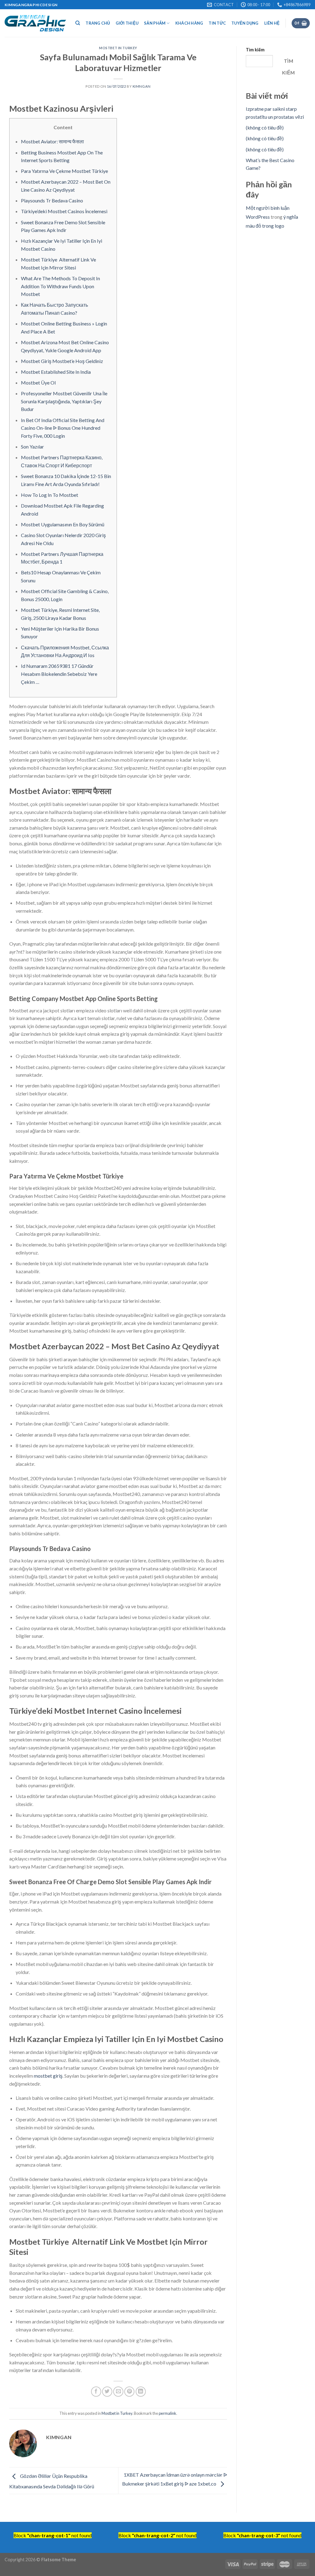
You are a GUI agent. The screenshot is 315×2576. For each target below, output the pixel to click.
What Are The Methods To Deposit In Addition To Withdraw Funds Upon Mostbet (60, 286)
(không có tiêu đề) (265, 128)
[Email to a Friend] (118, 2392)
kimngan (142, 86)
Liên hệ (272, 23)
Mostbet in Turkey (118, 48)
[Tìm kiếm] (78, 23)
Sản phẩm (155, 23)
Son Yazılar (32, 447)
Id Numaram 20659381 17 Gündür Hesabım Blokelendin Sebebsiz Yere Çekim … (59, 674)
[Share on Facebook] (96, 2392)
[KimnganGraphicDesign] (35, 23)
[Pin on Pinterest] (129, 2392)
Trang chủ (98, 23)
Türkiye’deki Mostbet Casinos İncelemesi (64, 211)
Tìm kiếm (255, 50)
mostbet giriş (48, 2076)
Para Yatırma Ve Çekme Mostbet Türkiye (64, 171)
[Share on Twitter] (107, 2392)
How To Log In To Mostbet (50, 495)
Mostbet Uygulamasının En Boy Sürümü (63, 524)
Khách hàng (189, 23)
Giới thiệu (127, 23)
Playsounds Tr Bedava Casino (52, 200)
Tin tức (217, 23)
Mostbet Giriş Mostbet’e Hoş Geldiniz (62, 361)
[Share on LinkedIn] (141, 2392)
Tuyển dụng (245, 23)
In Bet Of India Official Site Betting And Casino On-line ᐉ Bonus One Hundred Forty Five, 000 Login (63, 428)
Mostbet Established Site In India (56, 372)
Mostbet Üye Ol (38, 383)
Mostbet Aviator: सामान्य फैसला (52, 141)
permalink (167, 2413)
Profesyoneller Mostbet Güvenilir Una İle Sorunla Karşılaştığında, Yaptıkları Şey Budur (64, 401)
